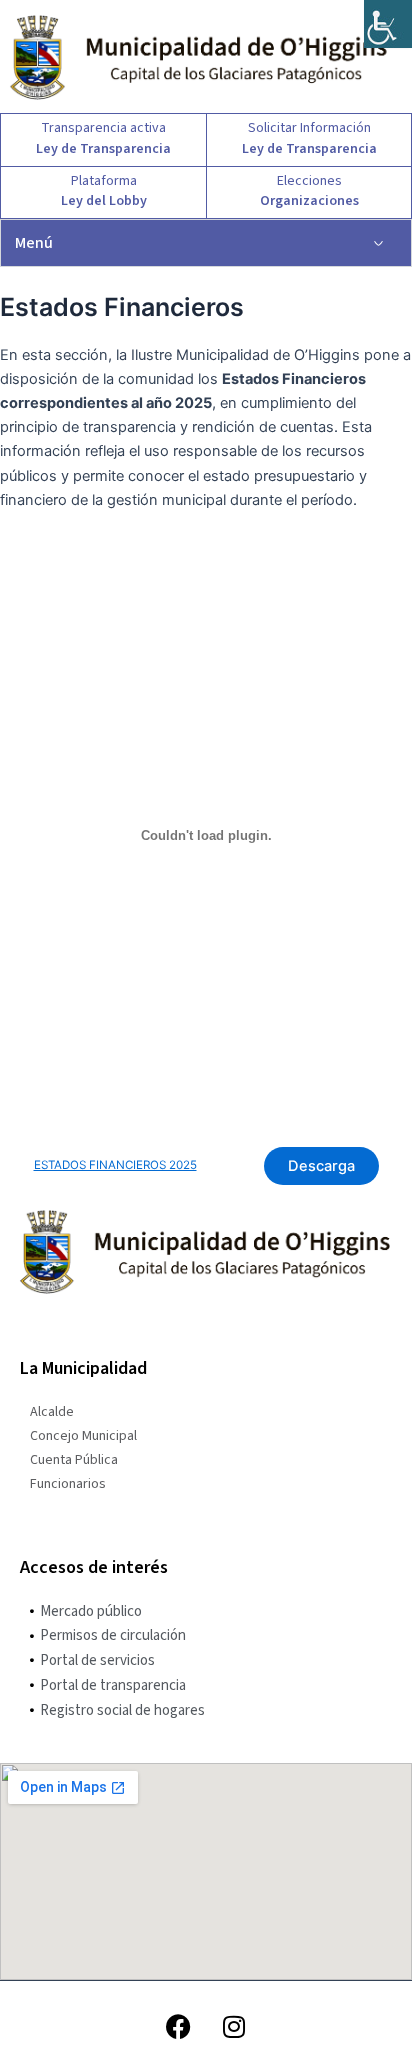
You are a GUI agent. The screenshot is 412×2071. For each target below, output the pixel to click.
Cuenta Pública (74, 1460)
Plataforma (104, 181)
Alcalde (52, 1412)
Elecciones (309, 181)
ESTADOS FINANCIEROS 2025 (115, 1165)
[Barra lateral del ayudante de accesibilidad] (388, 24)
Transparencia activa (103, 128)
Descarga (321, 1166)
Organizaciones (309, 201)
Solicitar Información (309, 128)
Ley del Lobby (104, 201)
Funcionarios (68, 1484)
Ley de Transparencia (103, 149)
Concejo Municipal (83, 1436)
